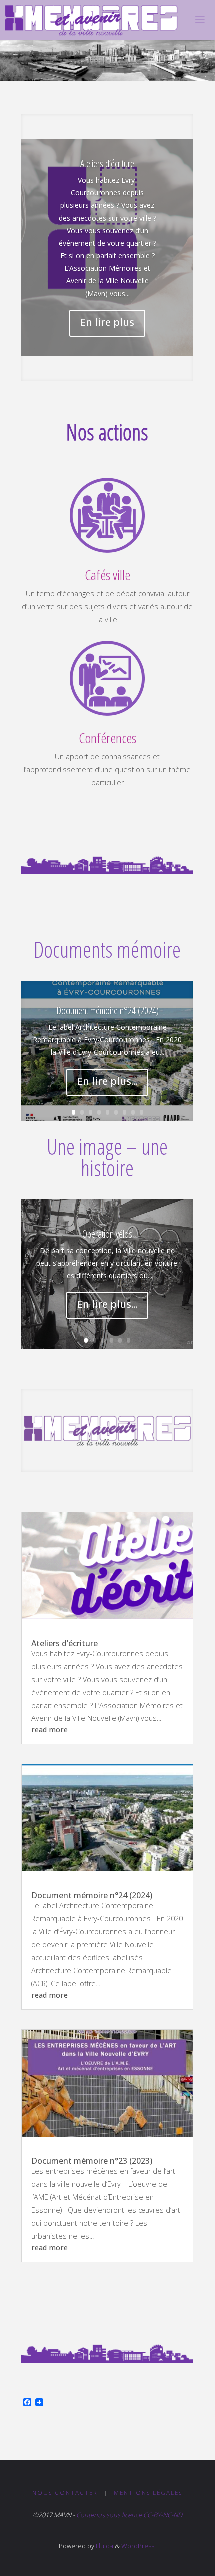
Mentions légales (148, 2492)
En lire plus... (107, 1081)
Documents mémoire (107, 949)
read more (50, 1730)
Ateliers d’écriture (107, 164)
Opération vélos (107, 1234)
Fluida (104, 2546)
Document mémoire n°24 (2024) (108, 1011)
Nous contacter (65, 2492)
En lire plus (107, 322)
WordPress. (139, 2546)
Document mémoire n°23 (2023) (92, 2161)
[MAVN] (92, 20)
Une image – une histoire (107, 1157)
